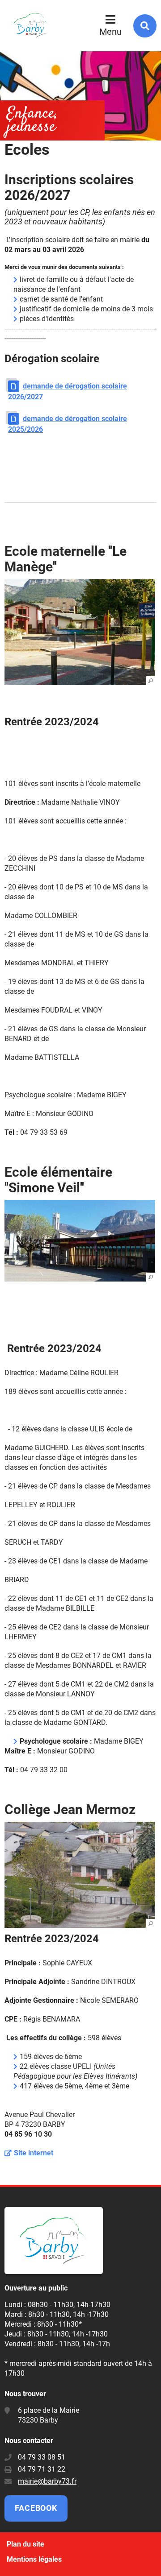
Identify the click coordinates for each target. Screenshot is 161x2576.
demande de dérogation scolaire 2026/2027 (68, 391)
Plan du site (25, 2544)
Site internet (34, 2153)
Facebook (36, 2508)
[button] (80, 632)
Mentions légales (34, 2559)
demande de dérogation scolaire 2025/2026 (68, 424)
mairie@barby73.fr (47, 2481)
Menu (110, 32)
